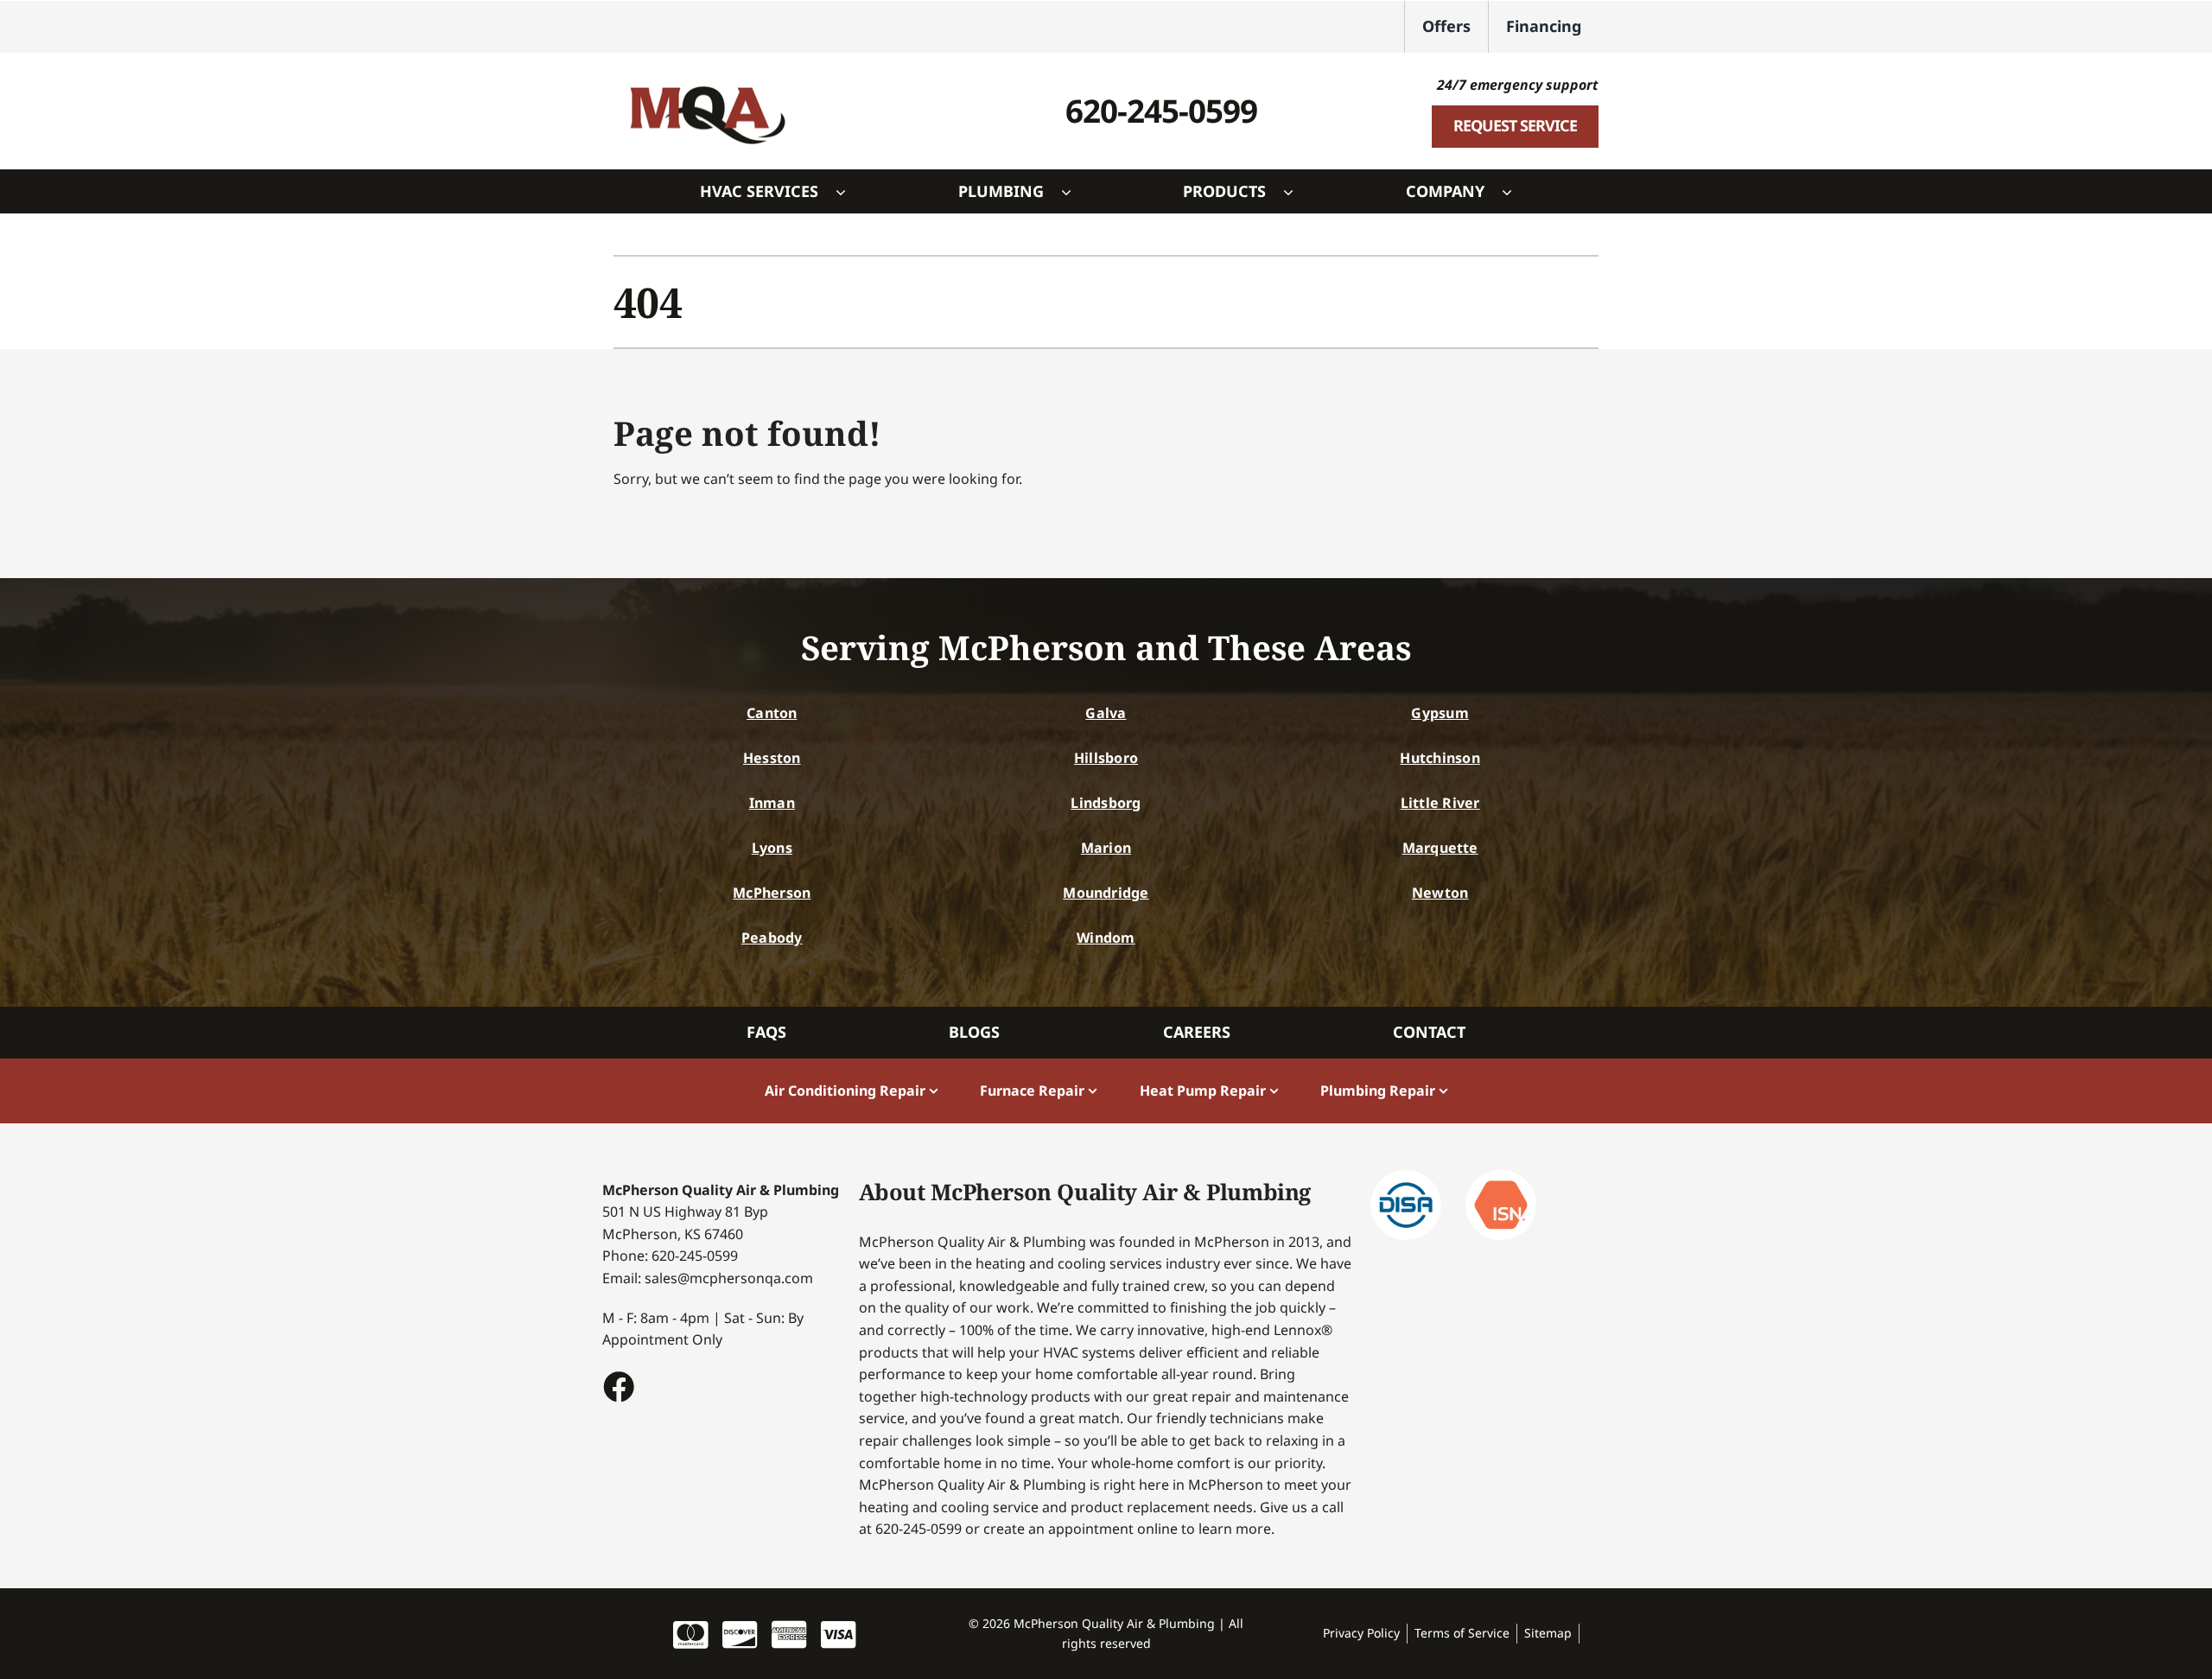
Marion (1106, 848)
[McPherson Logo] (707, 77)
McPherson (772, 893)
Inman (772, 803)
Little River (1440, 803)
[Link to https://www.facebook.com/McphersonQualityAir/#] (618, 1386)
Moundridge (1106, 893)
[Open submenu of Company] (1516, 192)
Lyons (772, 848)
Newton (1440, 893)
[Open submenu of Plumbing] (1075, 192)
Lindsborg (1106, 803)
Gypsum (1440, 713)
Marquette (1440, 848)
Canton (772, 713)
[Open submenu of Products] (1297, 192)
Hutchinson (1440, 758)
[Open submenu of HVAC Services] (849, 192)
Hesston (772, 758)
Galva (1106, 713)
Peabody (772, 938)
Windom (1106, 938)
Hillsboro (1106, 758)
